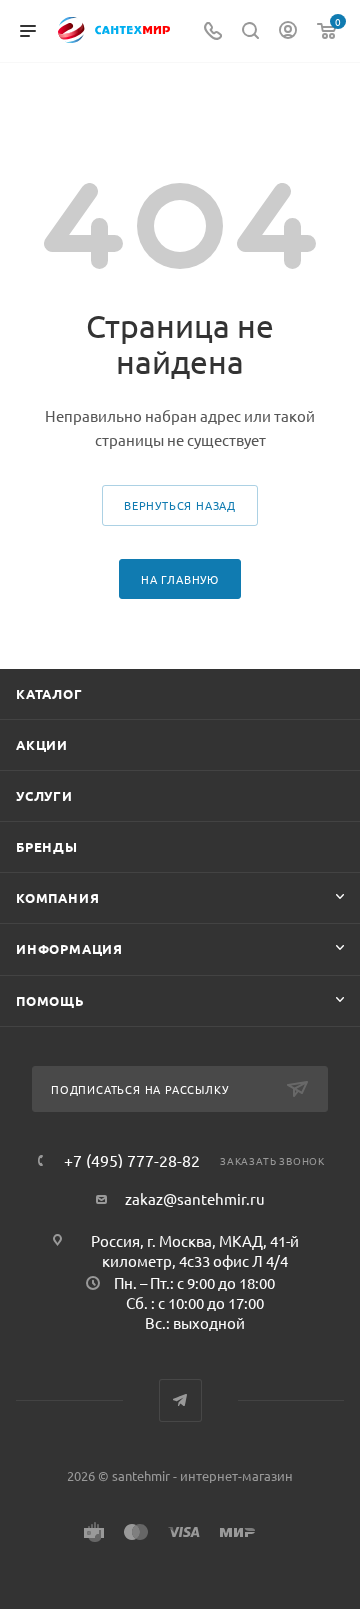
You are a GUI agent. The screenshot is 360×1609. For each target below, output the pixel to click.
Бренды (47, 846)
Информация (69, 948)
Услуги (44, 795)
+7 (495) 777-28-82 (132, 1160)
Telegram (180, 1400)
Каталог (49, 693)
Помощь (50, 1000)
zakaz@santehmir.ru (195, 1198)
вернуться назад (180, 505)
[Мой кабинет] (288, 31)
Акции (42, 744)
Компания (57, 897)
